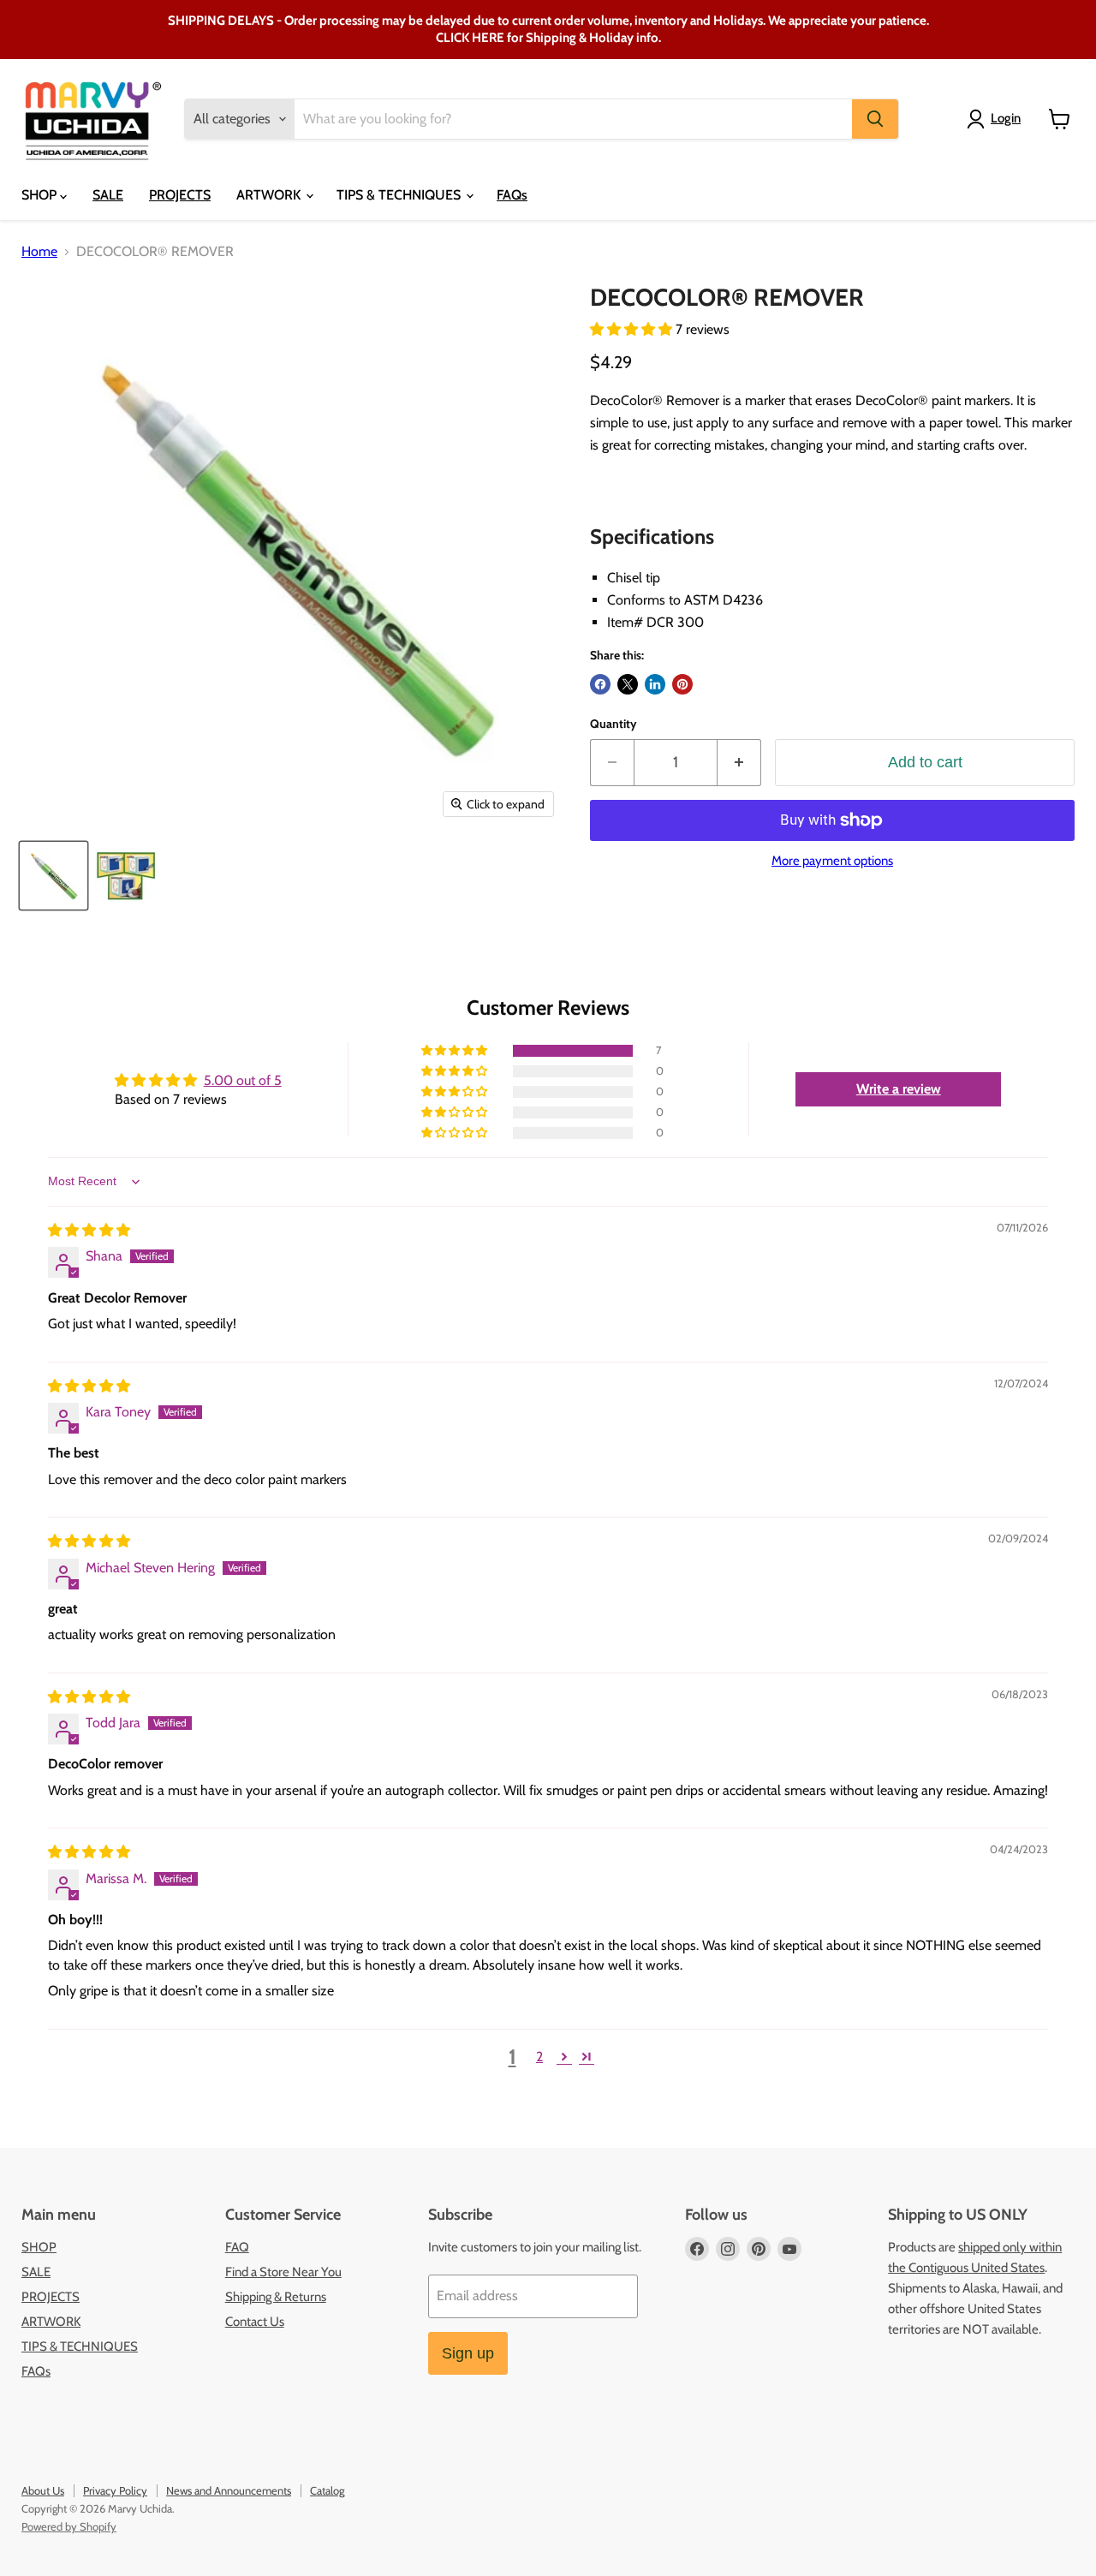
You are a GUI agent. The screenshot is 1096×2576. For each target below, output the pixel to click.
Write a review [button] (899, 1089)
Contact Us (255, 2322)
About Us (43, 2490)
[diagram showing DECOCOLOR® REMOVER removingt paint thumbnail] (126, 876)
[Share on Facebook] (600, 684)
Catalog (327, 2490)
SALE (108, 195)
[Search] (875, 119)
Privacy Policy (115, 2490)
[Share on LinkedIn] (655, 684)
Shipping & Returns (276, 2297)
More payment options (832, 861)
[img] (89, 1230)
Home (39, 252)
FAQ (237, 2247)
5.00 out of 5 (243, 1080)
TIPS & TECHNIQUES (400, 195)
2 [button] (539, 2057)
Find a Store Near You (283, 2272)
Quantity (614, 724)
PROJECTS (180, 195)
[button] (633, 329)
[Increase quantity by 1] (739, 763)
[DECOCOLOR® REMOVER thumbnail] (54, 876)
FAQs (512, 195)
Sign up (468, 2353)
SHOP (41, 195)
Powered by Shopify (69, 2526)
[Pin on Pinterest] (682, 684)
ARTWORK (270, 195)
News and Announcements (229, 2490)
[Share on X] (628, 684)
